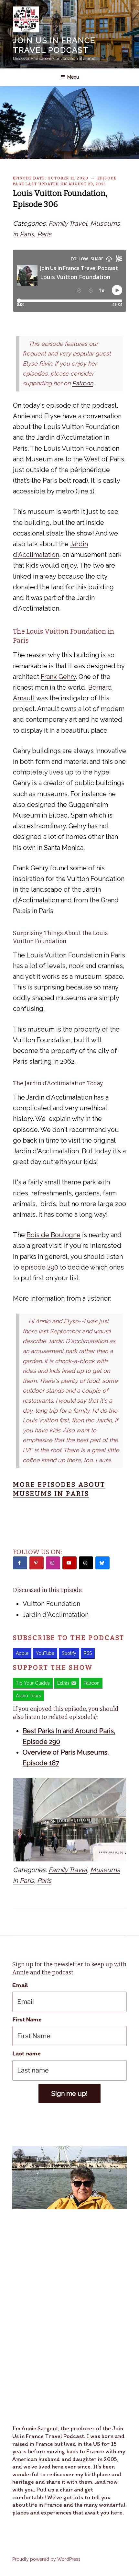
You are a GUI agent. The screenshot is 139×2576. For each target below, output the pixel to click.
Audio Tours (28, 1696)
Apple (22, 1653)
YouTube (45, 1653)
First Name (27, 2019)
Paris (44, 234)
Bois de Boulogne (53, 1235)
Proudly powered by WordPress (46, 2559)
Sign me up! (69, 2094)
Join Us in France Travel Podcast (54, 45)
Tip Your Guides (33, 1683)
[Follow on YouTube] (69, 1563)
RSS (88, 1653)
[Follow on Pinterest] (37, 1563)
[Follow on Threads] (86, 1563)
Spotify (69, 1653)
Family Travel (68, 223)
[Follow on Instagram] (53, 1563)
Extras (63, 1683)
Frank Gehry (58, 677)
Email (20, 1985)
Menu (73, 77)
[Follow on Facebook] (20, 1563)
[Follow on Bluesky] (102, 1563)
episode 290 (39, 1267)
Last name (27, 2053)
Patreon (83, 383)
